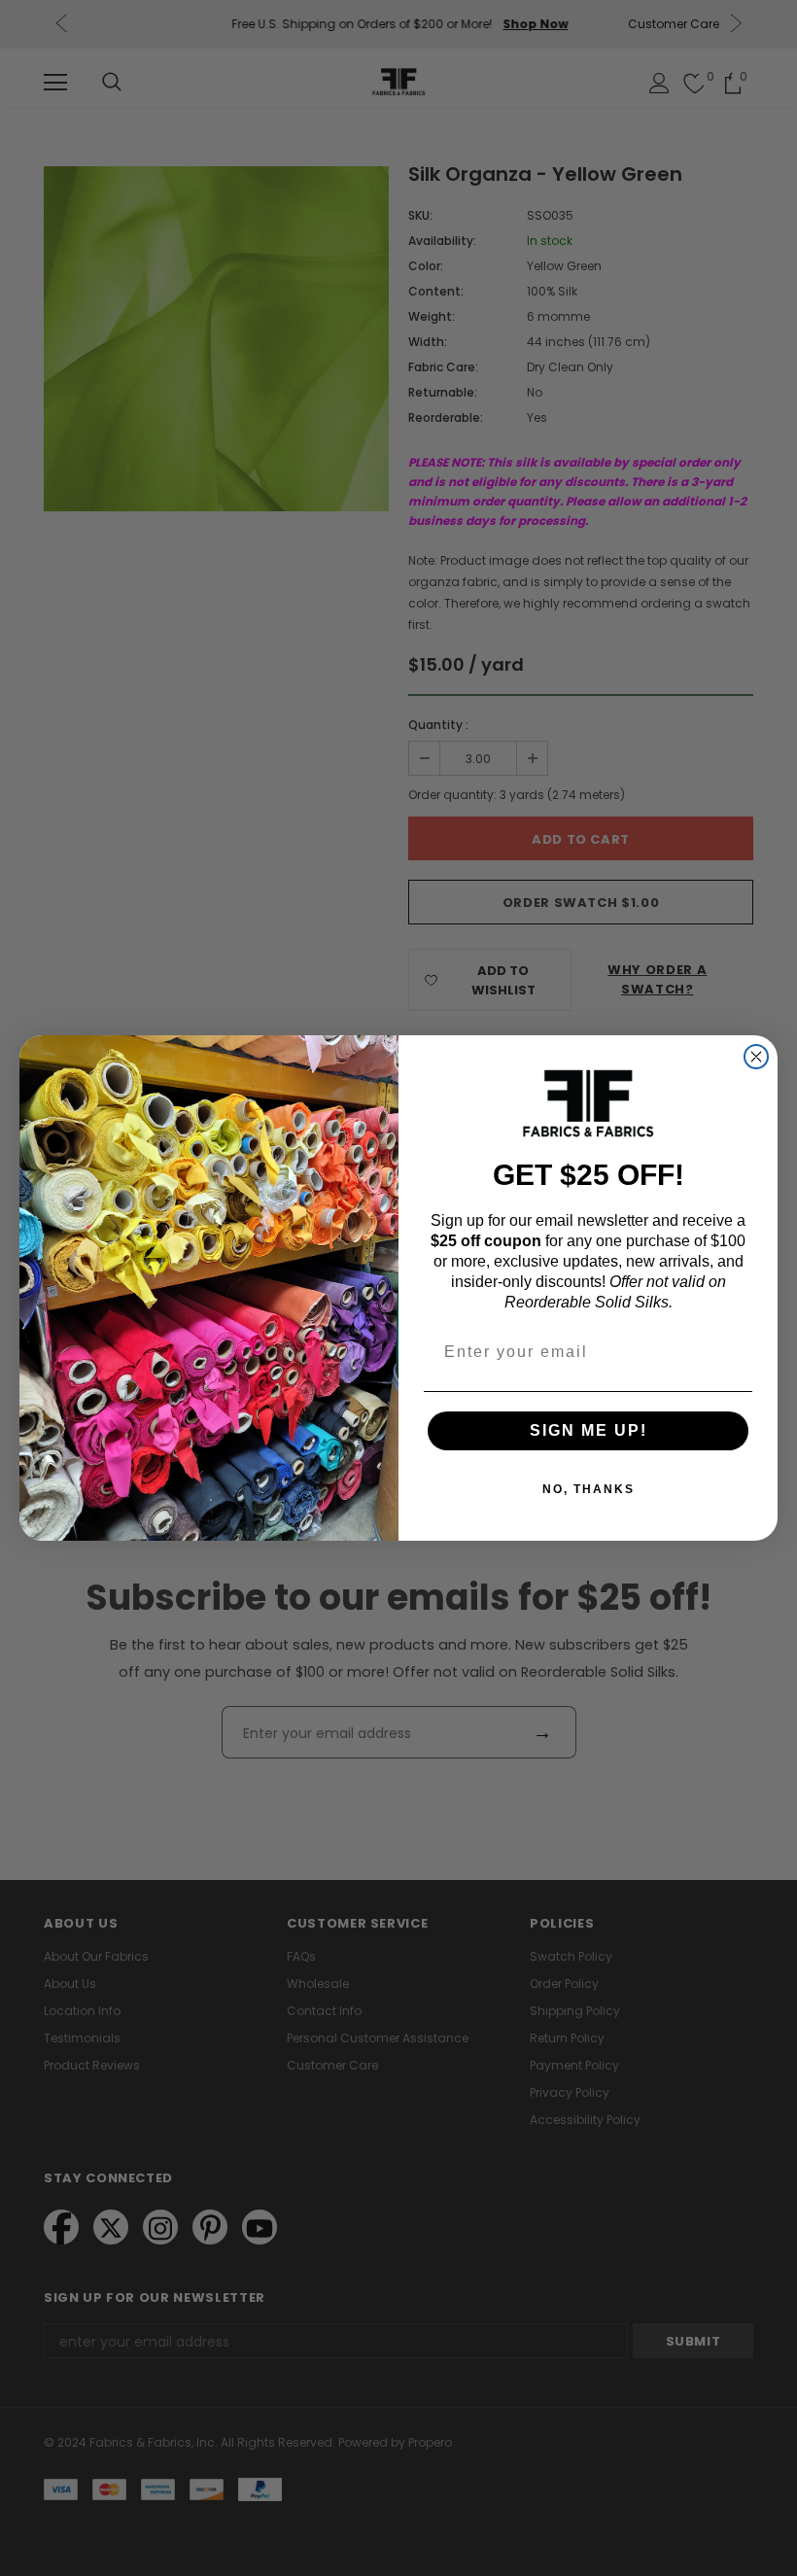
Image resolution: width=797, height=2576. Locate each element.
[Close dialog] (756, 1057)
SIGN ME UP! (589, 1430)
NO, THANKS (589, 1489)
